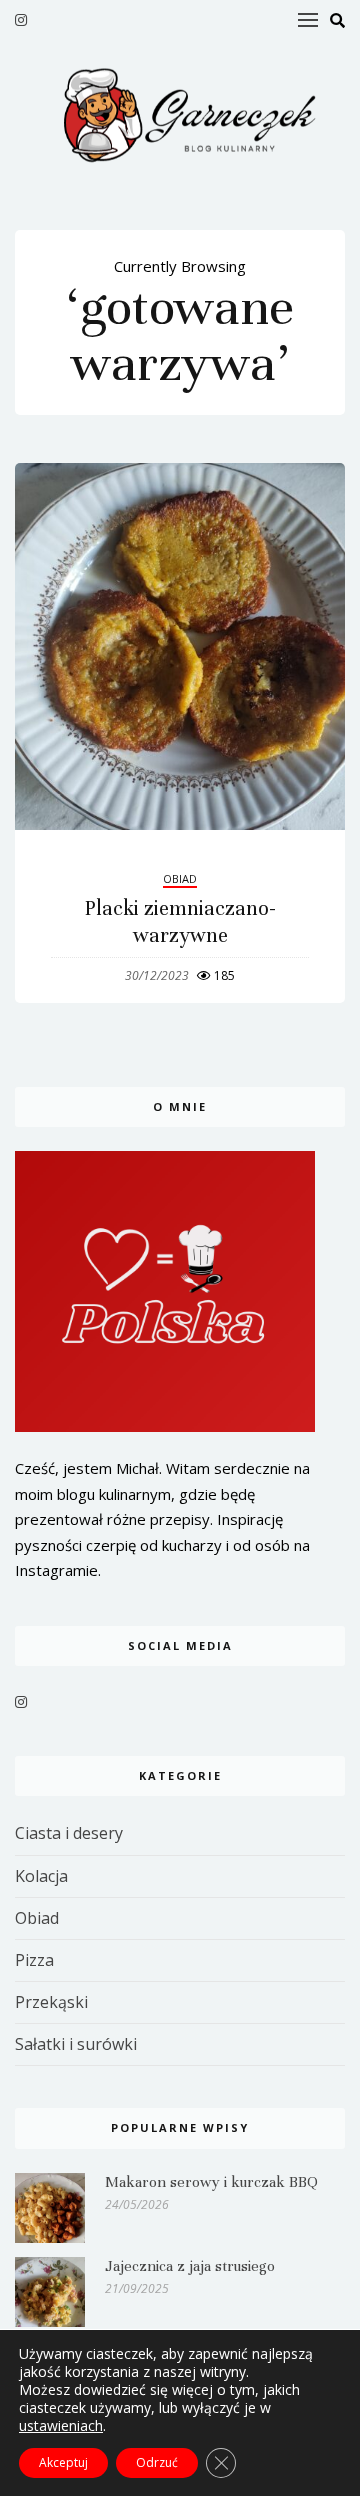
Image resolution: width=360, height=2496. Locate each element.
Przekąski (51, 2002)
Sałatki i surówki (76, 2044)
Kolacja (41, 1876)
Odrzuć (157, 2462)
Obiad (180, 878)
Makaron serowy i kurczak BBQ (211, 2182)
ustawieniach (61, 2426)
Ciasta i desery (69, 1833)
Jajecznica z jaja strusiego (190, 2266)
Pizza (34, 1960)
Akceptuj (63, 2462)
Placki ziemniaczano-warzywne (180, 921)
